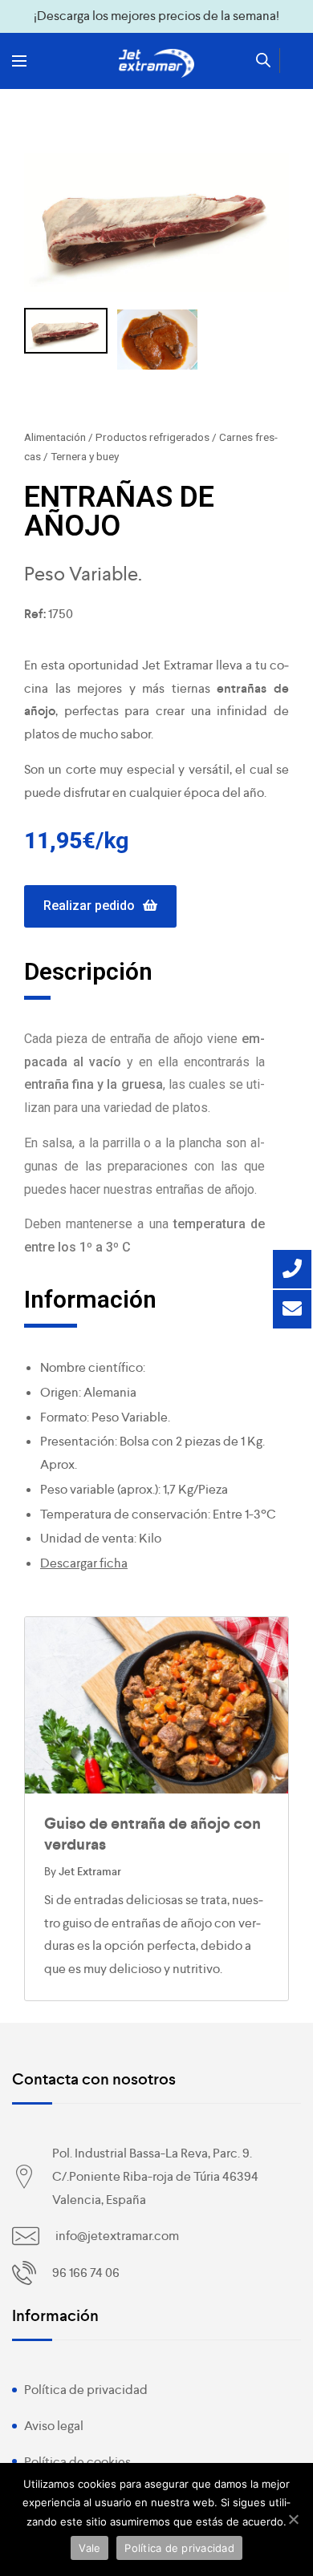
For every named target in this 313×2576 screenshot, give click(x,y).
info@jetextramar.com (117, 2236)
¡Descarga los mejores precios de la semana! (156, 16)
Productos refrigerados (152, 437)
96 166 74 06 (86, 2273)
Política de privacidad (86, 2390)
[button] (100, 906)
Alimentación (55, 437)
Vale (89, 2548)
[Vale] (293, 2519)
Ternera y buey (85, 456)
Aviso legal (54, 2426)
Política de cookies (77, 2462)
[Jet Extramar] (156, 63)
